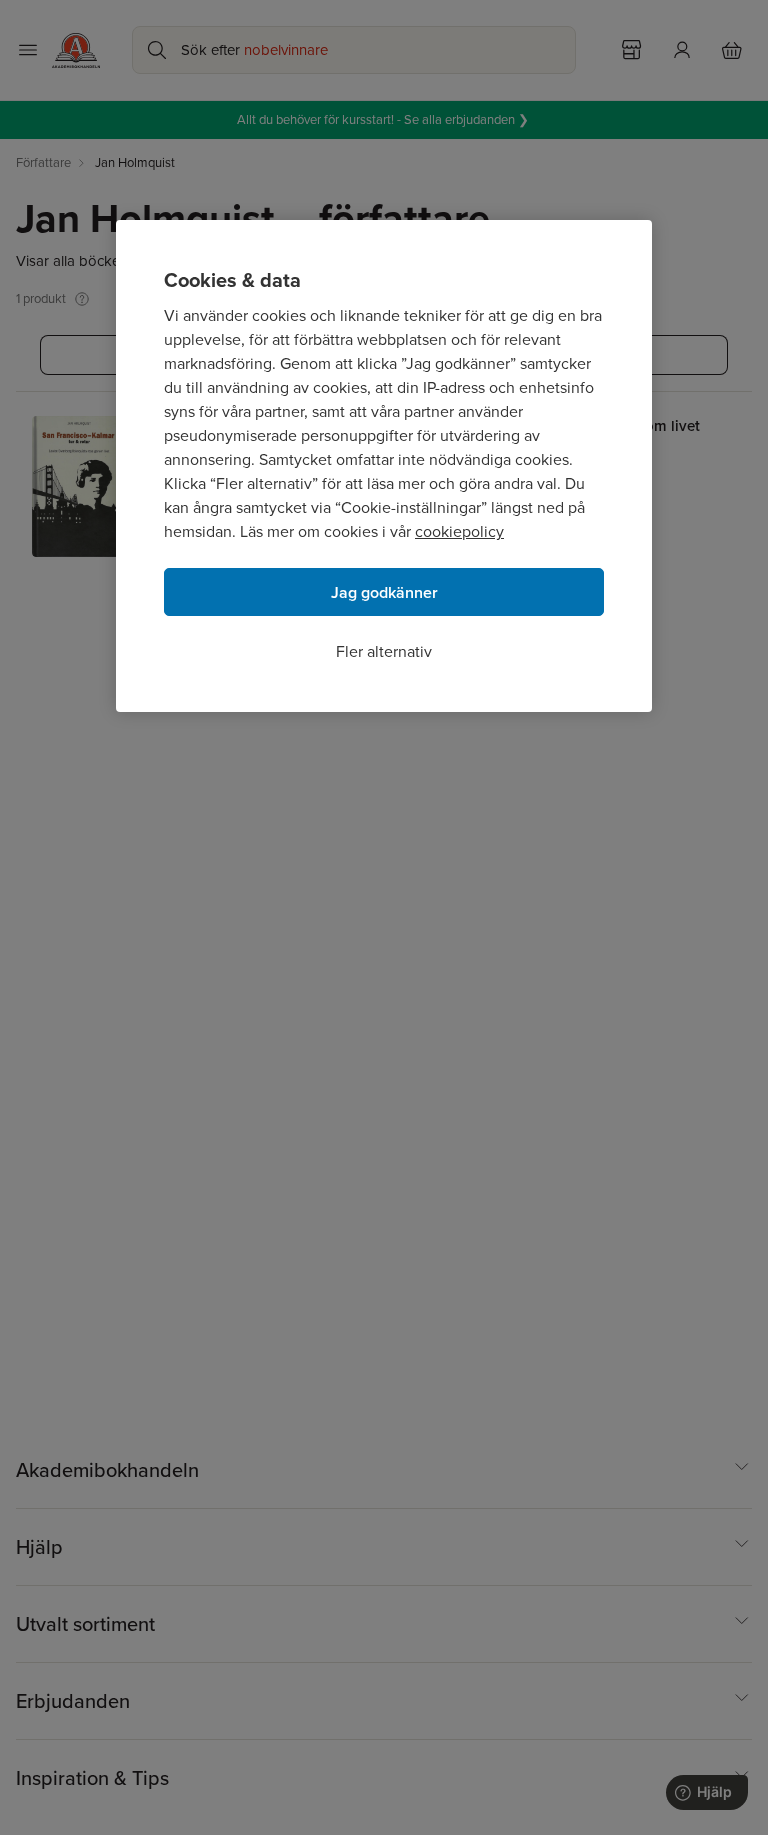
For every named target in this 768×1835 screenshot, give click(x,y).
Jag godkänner (384, 592)
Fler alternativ (384, 651)
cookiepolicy (459, 531)
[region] (384, 466)
